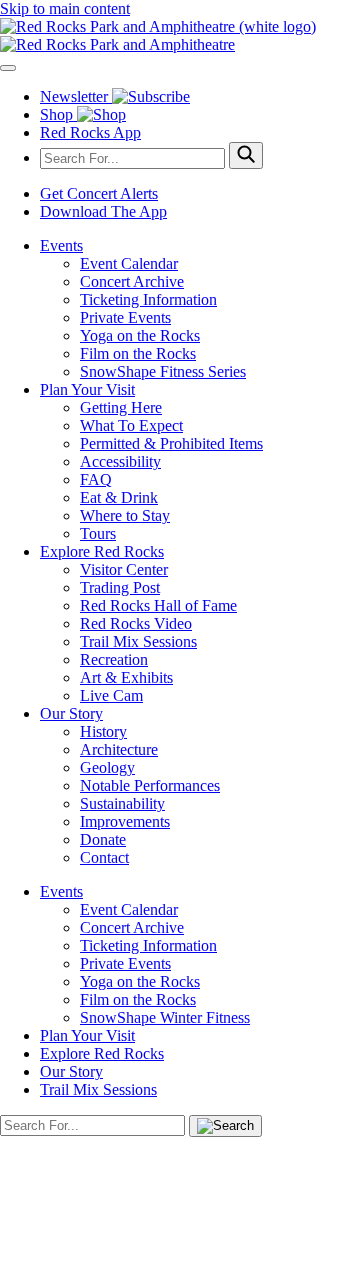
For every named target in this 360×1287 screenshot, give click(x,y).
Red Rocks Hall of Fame (158, 605)
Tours (98, 533)
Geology (107, 767)
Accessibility (120, 461)
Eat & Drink (119, 497)
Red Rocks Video (136, 623)
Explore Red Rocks (102, 551)
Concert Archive (132, 281)
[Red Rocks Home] (180, 36)
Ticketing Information (148, 299)
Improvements (125, 821)
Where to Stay (125, 515)
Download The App (103, 211)
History (103, 731)
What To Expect (131, 425)
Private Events (125, 317)
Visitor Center (124, 569)
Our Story (71, 713)
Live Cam (111, 695)
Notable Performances (150, 785)
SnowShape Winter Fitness (165, 1017)
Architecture (119, 749)
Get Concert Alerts (99, 193)
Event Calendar (129, 263)
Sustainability (122, 803)
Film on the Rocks (138, 353)
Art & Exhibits (126, 677)
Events (61, 245)
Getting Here (121, 407)
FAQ (96, 479)
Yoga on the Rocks (140, 335)
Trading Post (120, 587)
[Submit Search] (246, 155)
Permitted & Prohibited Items (171, 443)
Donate (103, 839)
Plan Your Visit (87, 389)
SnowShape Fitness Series (163, 371)
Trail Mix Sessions (138, 641)
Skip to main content (65, 8)
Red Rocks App (90, 132)
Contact (104, 857)
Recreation (114, 659)
